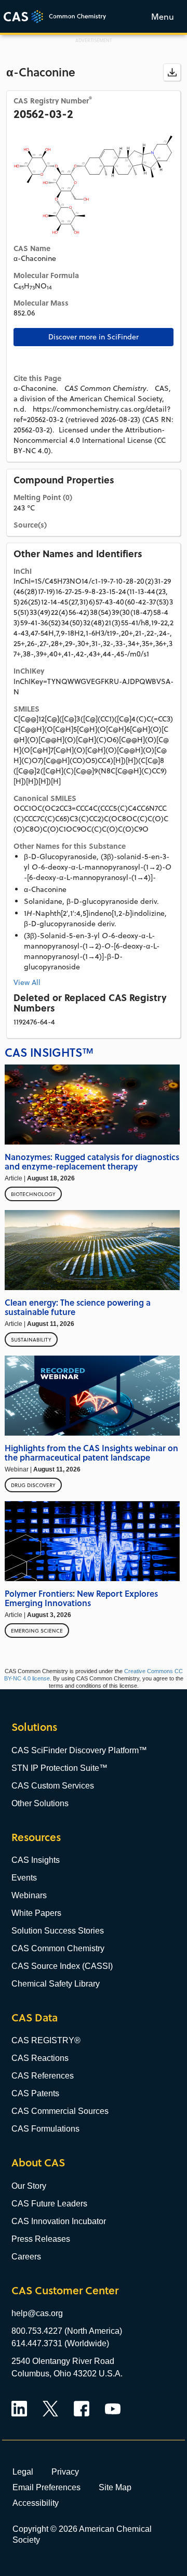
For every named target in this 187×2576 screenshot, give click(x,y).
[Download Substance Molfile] (172, 72)
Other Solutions (40, 1803)
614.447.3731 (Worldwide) (60, 2343)
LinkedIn (19, 2409)
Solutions (34, 1727)
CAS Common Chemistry (58, 1948)
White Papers (36, 1913)
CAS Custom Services (53, 1786)
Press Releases (41, 2239)
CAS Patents (35, 2093)
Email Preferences (46, 2487)
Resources (36, 1837)
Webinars (29, 1895)
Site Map (115, 2487)
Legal (23, 2472)
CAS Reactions (40, 2058)
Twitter (50, 2409)
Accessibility (36, 2503)
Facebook (82, 2409)
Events (24, 1878)
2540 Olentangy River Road (63, 2361)
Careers (26, 2257)
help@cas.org (37, 2313)
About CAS (38, 2163)
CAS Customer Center (65, 2290)
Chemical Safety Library (56, 1984)
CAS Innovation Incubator (59, 2221)
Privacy (65, 2472)
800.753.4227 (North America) (67, 2331)
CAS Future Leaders (49, 2204)
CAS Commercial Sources (60, 2111)
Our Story (29, 2186)
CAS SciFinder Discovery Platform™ (79, 1750)
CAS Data (35, 2018)
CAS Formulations (45, 2129)
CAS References (43, 2076)
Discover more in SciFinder (94, 337)
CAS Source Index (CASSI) (62, 1966)
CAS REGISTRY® (46, 2040)
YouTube (113, 2409)
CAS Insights (36, 1860)
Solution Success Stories (58, 1931)
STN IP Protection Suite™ (59, 1768)
